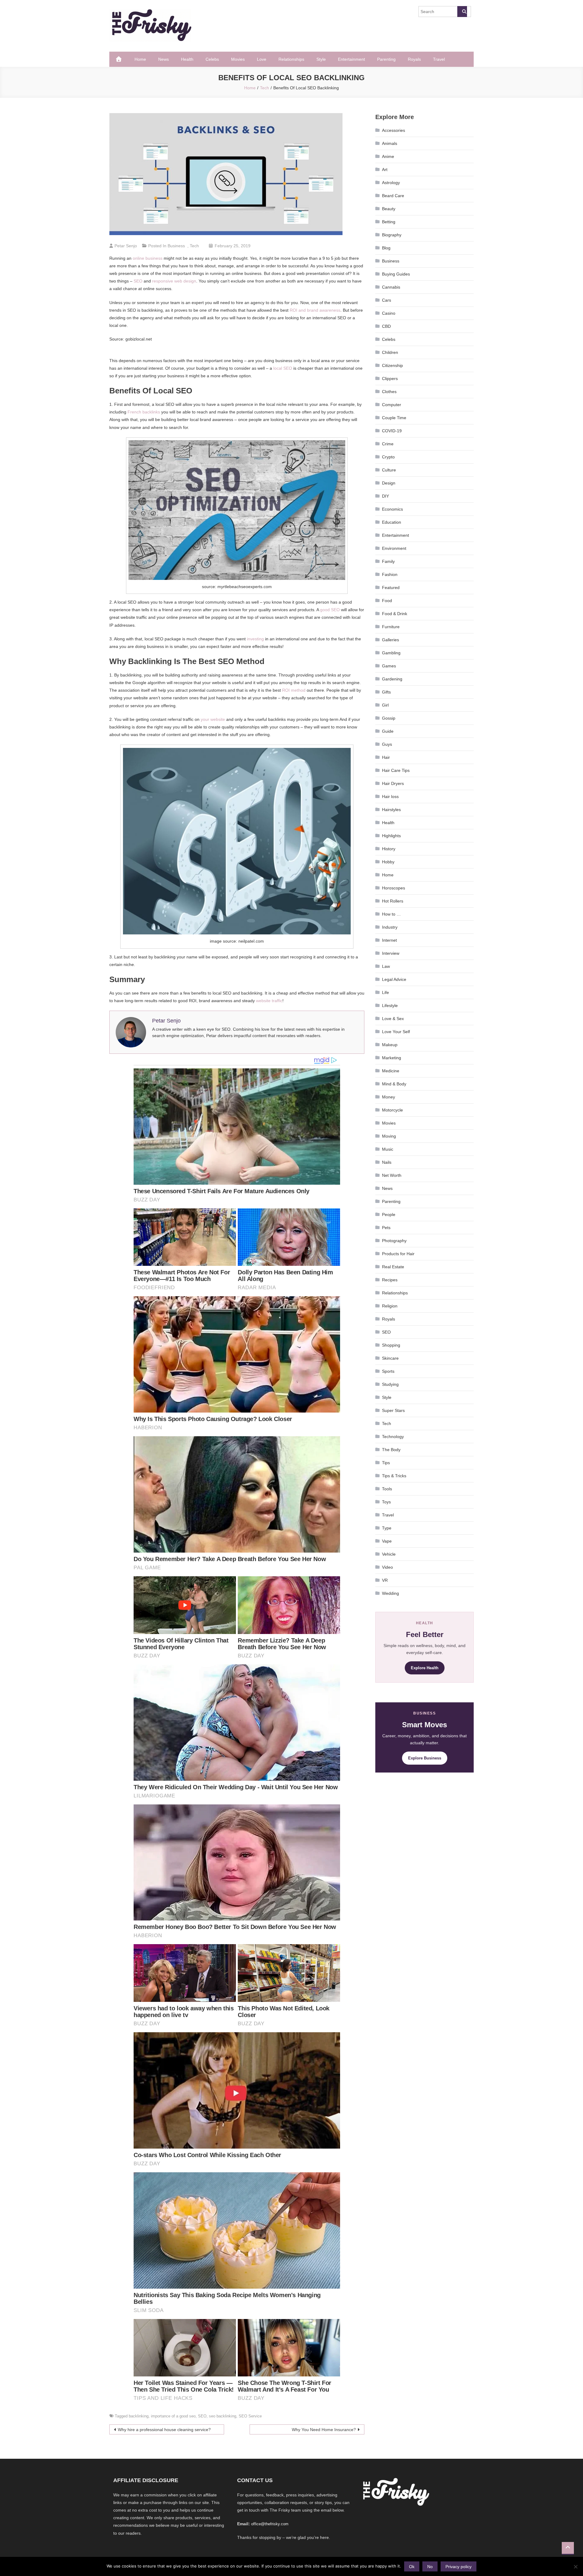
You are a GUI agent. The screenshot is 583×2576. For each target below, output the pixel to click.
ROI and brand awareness (315, 310)
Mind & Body (394, 1084)
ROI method (294, 690)
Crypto (388, 457)
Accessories (394, 130)
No (430, 2567)
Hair (386, 757)
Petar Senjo (126, 246)
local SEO (283, 368)
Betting (389, 222)
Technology (393, 1437)
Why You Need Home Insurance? (324, 2430)
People (389, 1214)
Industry (390, 927)
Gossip (389, 718)
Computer (392, 405)
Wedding (390, 1593)
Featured (391, 587)
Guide (388, 731)
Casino (389, 313)
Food (387, 601)
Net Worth (392, 1175)
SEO (138, 281)
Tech (194, 246)
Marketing (392, 1058)
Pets (386, 1228)
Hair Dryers (393, 783)
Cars (387, 300)
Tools (387, 1489)
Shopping (391, 1345)
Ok (412, 2567)
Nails (387, 1162)
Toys (386, 1502)
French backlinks (144, 412)
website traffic (269, 1001)
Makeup (390, 1045)
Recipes (390, 1280)
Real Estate (393, 1267)
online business (148, 258)
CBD (386, 326)
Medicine (391, 1071)
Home (140, 59)
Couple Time (394, 418)
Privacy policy (459, 2567)
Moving (389, 1136)
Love (262, 59)
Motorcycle (392, 1110)
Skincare (390, 1358)
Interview (391, 953)
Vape (387, 1541)
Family (388, 561)
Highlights (391, 836)
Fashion (390, 574)
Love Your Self (396, 1032)
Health (187, 59)
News (164, 59)
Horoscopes (394, 888)
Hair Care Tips (396, 770)
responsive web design (174, 281)
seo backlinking (223, 2416)
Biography (392, 235)
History (389, 849)
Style (321, 59)
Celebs (212, 59)
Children (390, 352)
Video (387, 1567)
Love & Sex (393, 1019)
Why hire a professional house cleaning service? (164, 2430)
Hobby (388, 862)
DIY (385, 496)
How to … (391, 914)
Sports (388, 1371)
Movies (238, 59)
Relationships (291, 59)
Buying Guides (396, 274)
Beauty (389, 209)
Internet (389, 940)
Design (389, 483)
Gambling (391, 653)
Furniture (391, 627)
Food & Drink (395, 614)
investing (255, 639)
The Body (391, 1450)
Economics (392, 509)
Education (392, 522)
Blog (386, 248)
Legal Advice (394, 979)
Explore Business (425, 1758)
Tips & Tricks (394, 1476)
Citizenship (392, 365)
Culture (389, 470)
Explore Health (425, 1668)
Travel (439, 59)
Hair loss (390, 796)
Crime (388, 444)
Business (176, 246)
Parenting (386, 59)
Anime (388, 156)
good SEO (330, 610)
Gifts (386, 692)
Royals (414, 59)
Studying (390, 1384)
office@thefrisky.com (270, 2524)
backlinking (139, 2416)
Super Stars (393, 1410)
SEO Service (250, 2416)
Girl (385, 705)
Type (387, 1528)
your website (213, 719)
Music (388, 1149)
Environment (394, 548)
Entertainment (351, 59)
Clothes (389, 392)
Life (385, 992)
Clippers (390, 379)
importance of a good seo (173, 2416)
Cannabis (391, 287)
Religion (390, 1306)
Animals (390, 143)
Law (386, 966)
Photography (394, 1241)
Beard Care (393, 196)
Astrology (391, 183)
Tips (386, 1463)
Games (389, 666)
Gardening (392, 679)
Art (385, 170)
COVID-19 (392, 431)
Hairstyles (391, 810)
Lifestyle (390, 1005)
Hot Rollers (393, 901)
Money (389, 1097)
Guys (387, 744)
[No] (575, 2567)
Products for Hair (398, 1254)
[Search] (462, 12)
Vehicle (389, 1554)
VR (385, 1580)
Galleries (390, 640)
